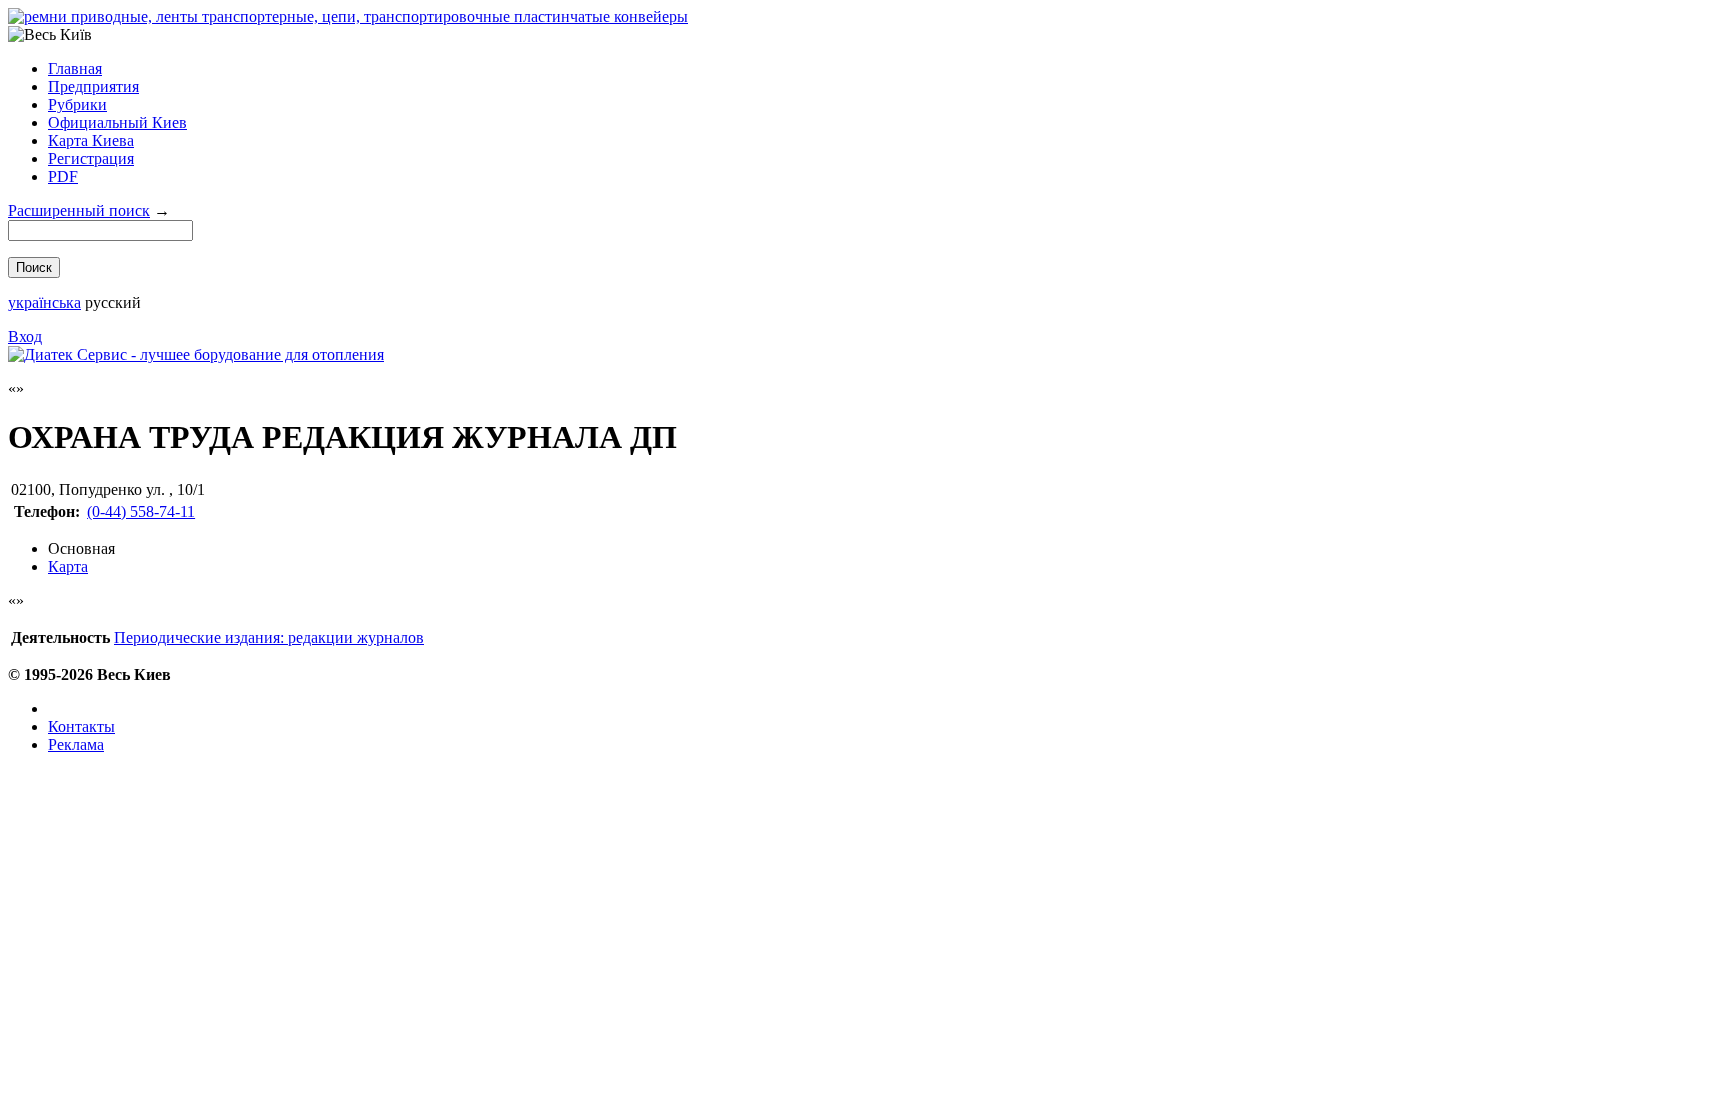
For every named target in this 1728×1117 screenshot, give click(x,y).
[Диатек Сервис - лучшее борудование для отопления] (196, 354)
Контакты (81, 726)
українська (44, 302)
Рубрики (77, 104)
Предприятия (93, 86)
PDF (63, 176)
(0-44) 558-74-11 (141, 511)
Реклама (76, 744)
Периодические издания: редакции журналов (269, 637)
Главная (75, 68)
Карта (68, 566)
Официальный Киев (117, 122)
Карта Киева (91, 140)
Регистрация (91, 158)
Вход (25, 336)
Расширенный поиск (79, 210)
